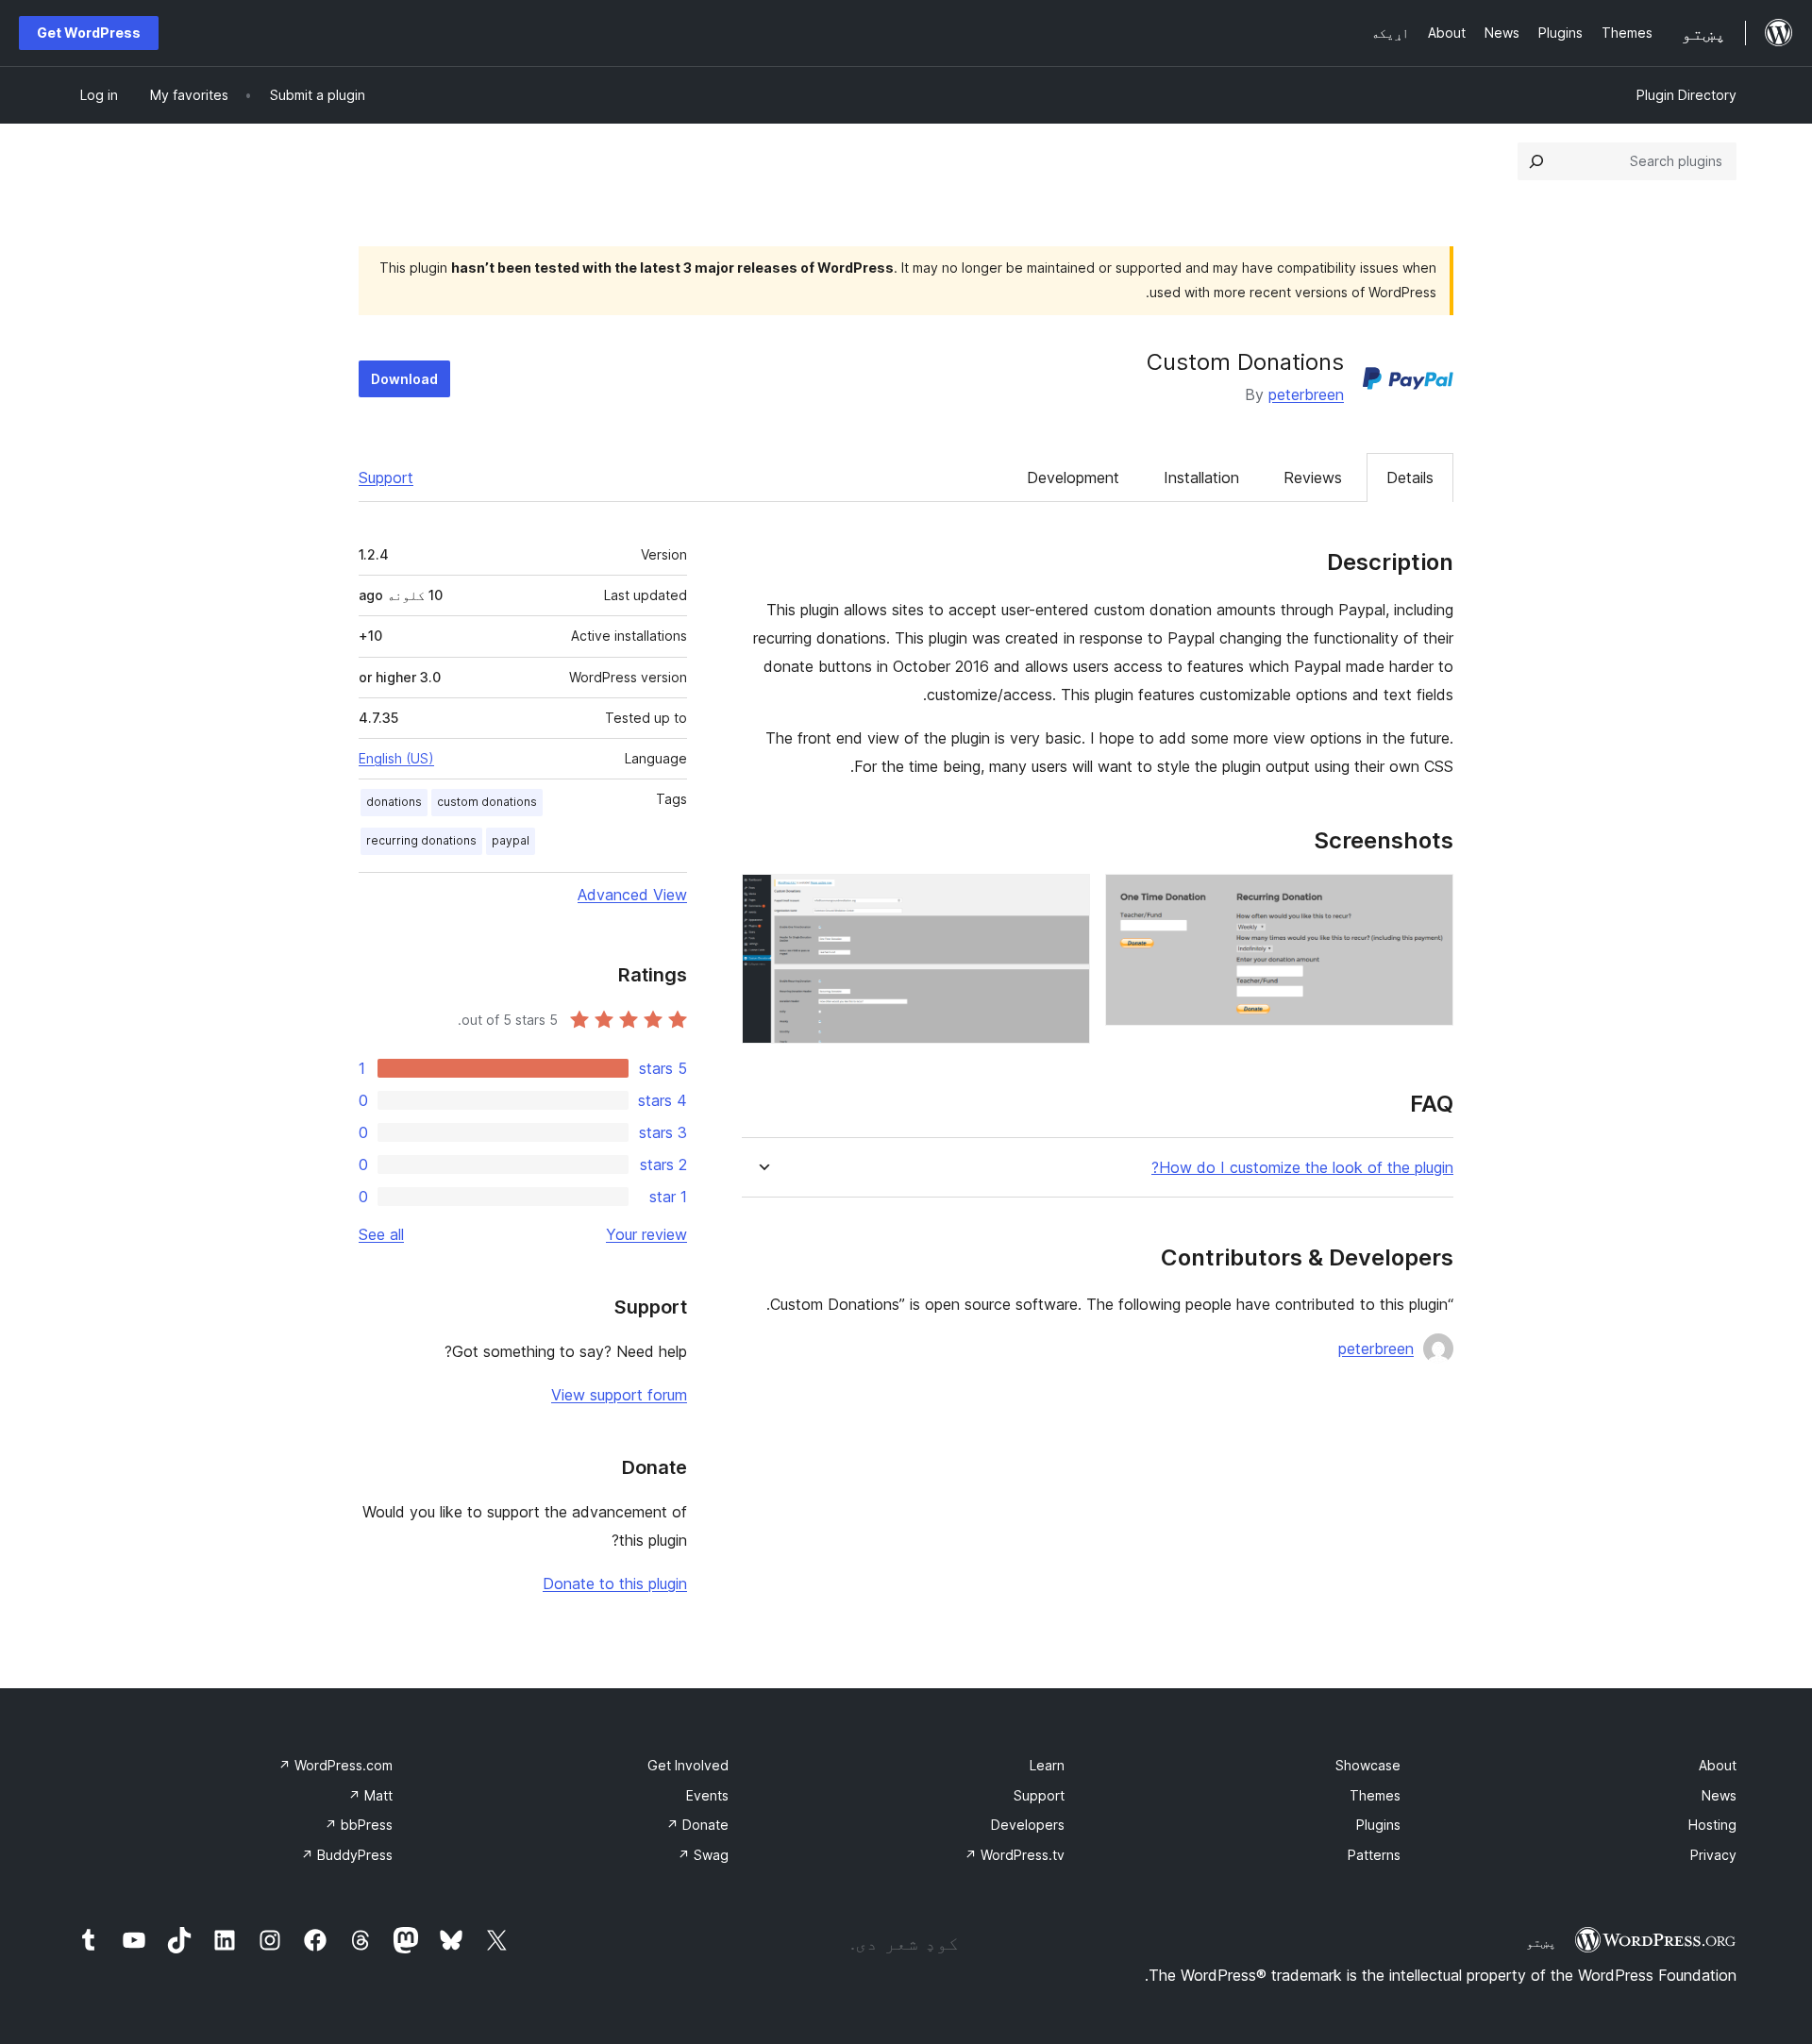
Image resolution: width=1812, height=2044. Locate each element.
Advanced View (632, 895)
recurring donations (421, 840)
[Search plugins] (1536, 161)
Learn (1047, 1765)
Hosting (1712, 1825)
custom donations (487, 802)
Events (707, 1795)
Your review (646, 1234)
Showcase (1368, 1765)
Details (1410, 477)
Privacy (1713, 1855)
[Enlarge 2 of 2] (1065, 899)
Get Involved (688, 1765)
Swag (703, 1855)
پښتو (1541, 1942)
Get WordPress (89, 33)
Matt (370, 1795)
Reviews (1313, 477)
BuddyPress (347, 1855)
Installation (1201, 477)
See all (381, 1234)
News (1719, 1795)
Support (386, 477)
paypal (511, 840)
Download (404, 379)
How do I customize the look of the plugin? (1302, 1168)
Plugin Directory (1686, 95)
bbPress (359, 1825)
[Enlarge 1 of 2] (1428, 899)
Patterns (1374, 1855)
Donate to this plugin (615, 1583)
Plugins (1378, 1825)
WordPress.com (336, 1765)
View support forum (619, 1395)
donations (394, 802)
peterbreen (1306, 394)
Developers (1028, 1825)
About (1718, 1765)
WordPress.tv (1015, 1855)
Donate (697, 1825)
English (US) (396, 758)
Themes (1375, 1795)
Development (1073, 477)
